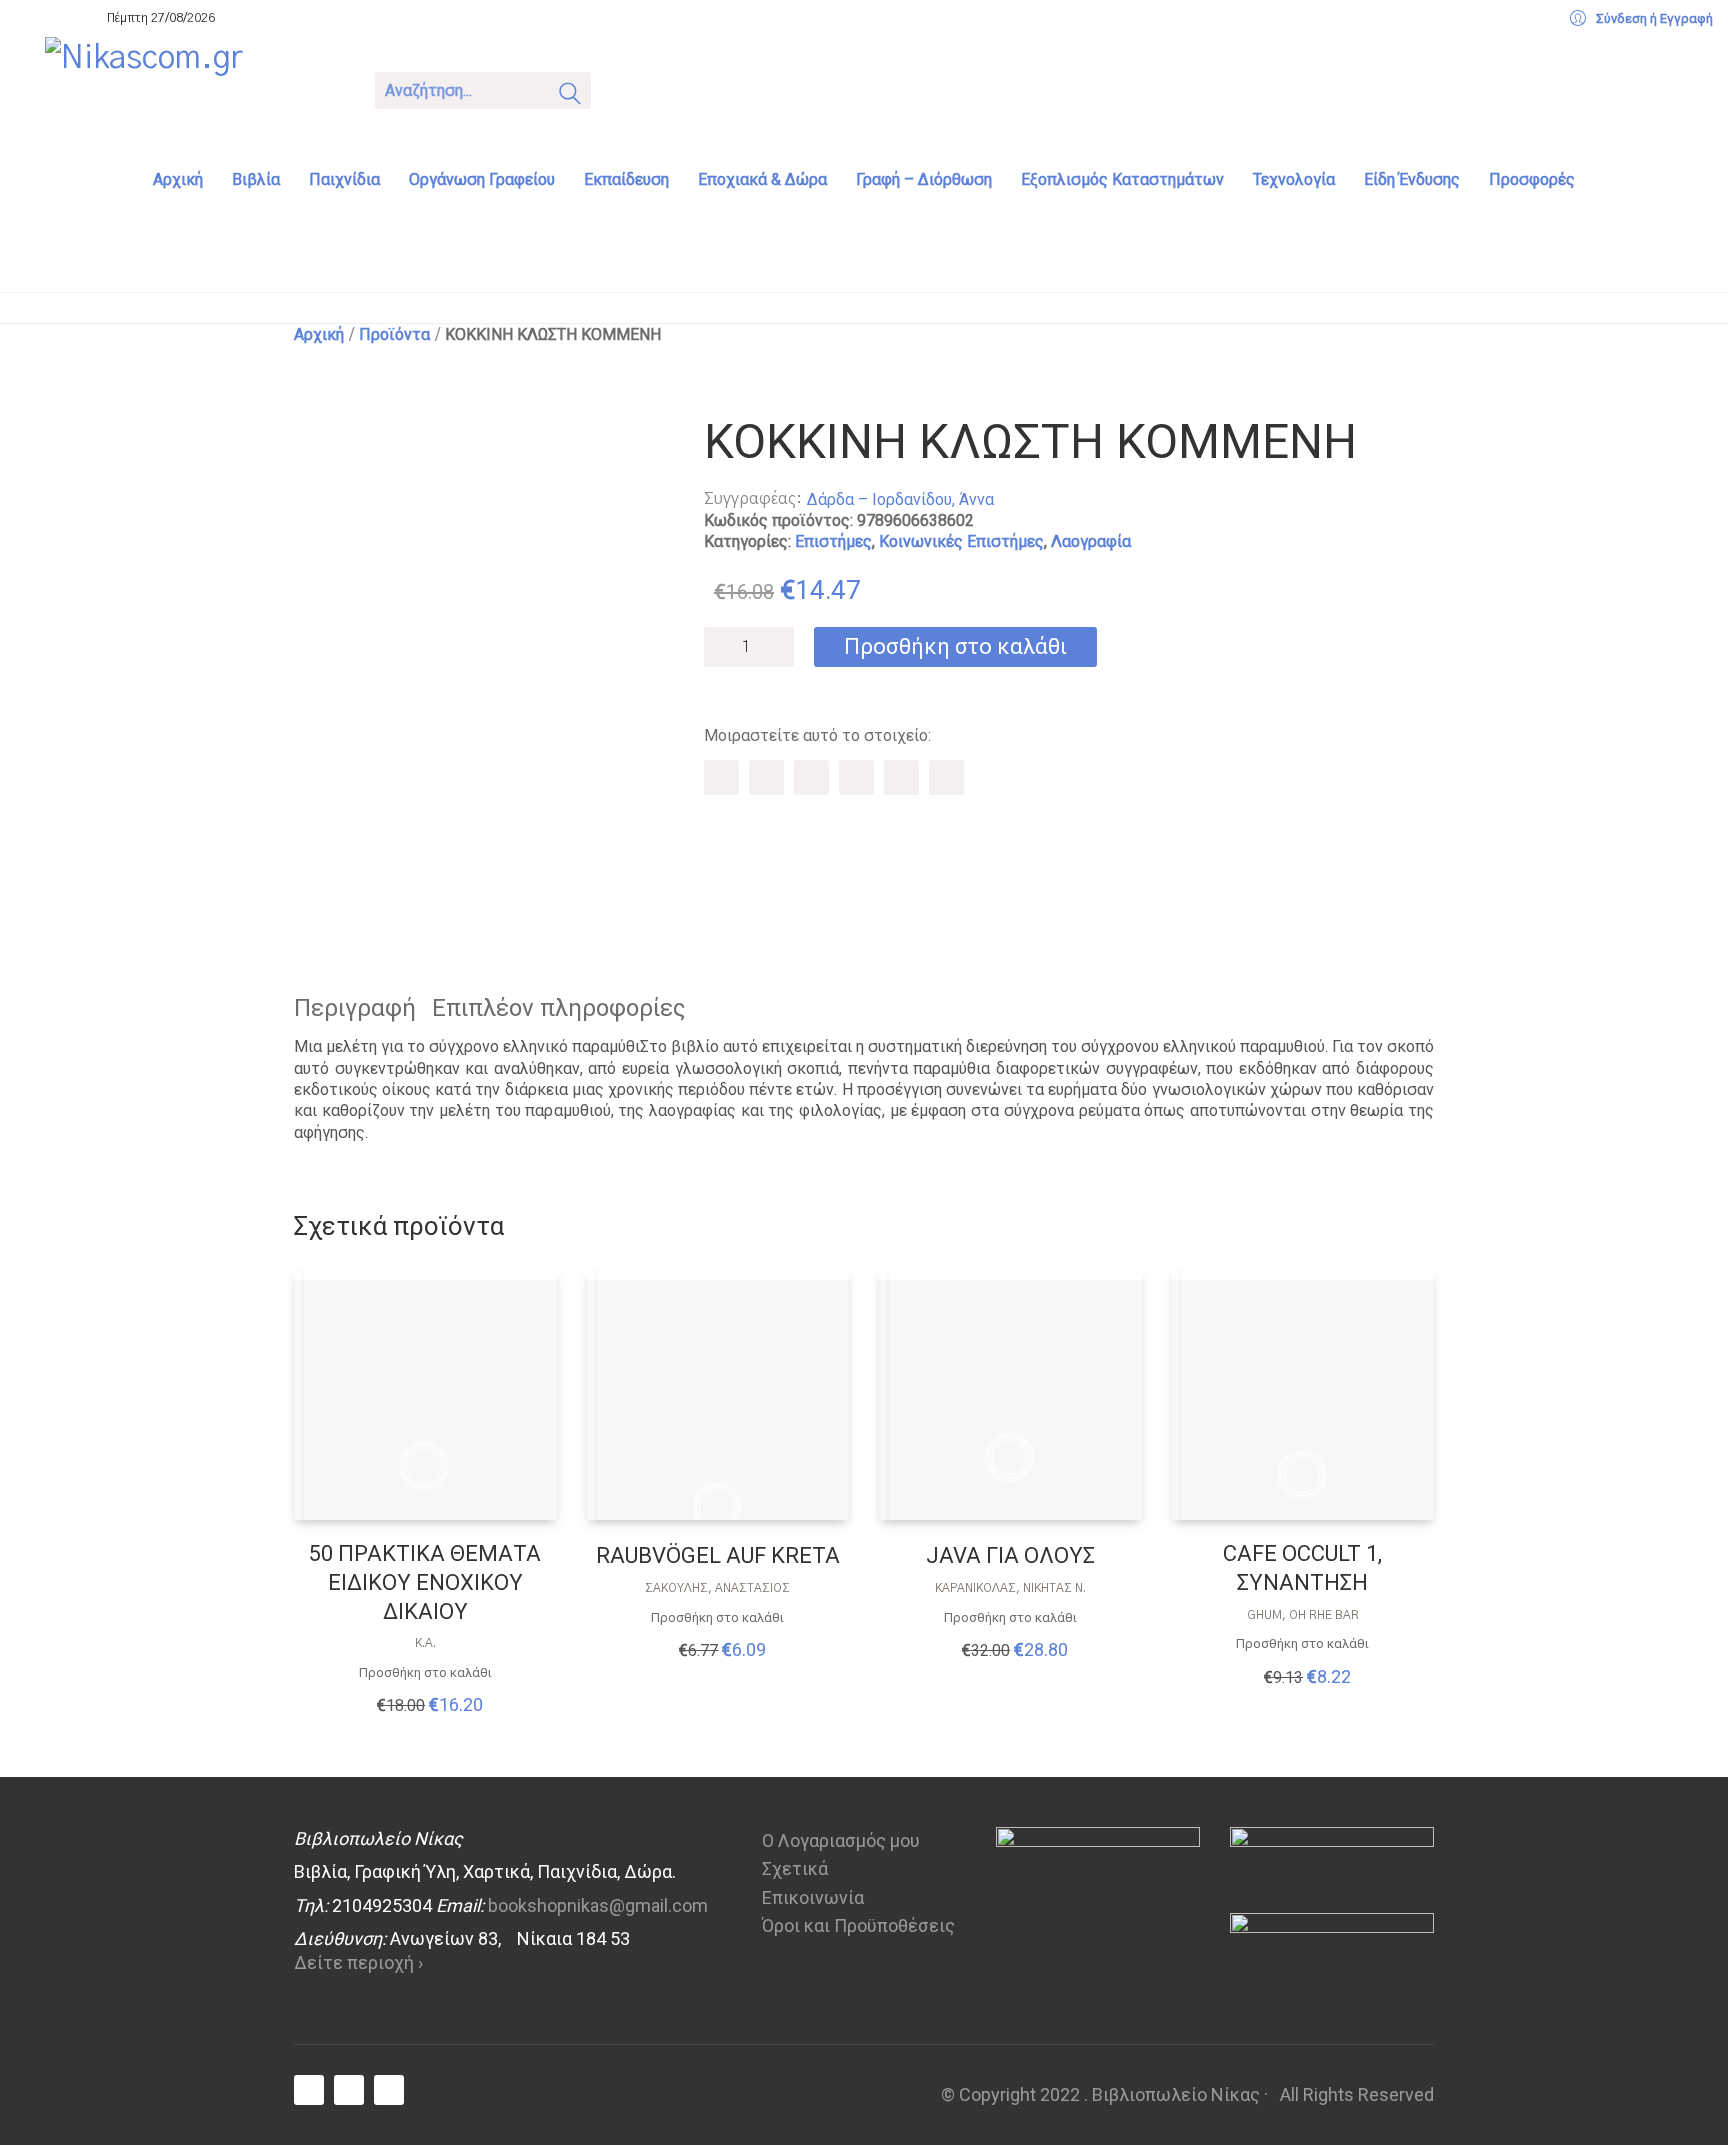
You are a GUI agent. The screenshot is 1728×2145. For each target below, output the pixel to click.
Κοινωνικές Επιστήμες (961, 541)
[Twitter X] (766, 777)
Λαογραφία (1091, 541)
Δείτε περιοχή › (358, 1962)
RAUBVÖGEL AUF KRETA (718, 1555)
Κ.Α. (425, 1643)
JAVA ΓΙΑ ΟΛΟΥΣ (1010, 1555)
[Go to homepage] (195, 88)
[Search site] (570, 97)
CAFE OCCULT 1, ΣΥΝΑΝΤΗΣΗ (1302, 1568)
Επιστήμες (833, 541)
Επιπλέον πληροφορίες (558, 1008)
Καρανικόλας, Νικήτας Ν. (1010, 1588)
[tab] (363, 1008)
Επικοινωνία (813, 1897)
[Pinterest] (811, 777)
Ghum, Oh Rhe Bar (1303, 1615)
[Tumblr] (856, 777)
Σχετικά (795, 1868)
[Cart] (632, 88)
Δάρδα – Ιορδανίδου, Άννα (900, 499)
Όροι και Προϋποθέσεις (858, 1925)
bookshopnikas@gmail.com (598, 1905)
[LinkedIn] (901, 777)
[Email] (946, 777)
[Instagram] (389, 2090)
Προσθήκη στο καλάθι (955, 646)
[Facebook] (721, 777)
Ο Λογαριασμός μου (841, 1840)
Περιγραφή (355, 1008)
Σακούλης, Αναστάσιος (717, 1588)
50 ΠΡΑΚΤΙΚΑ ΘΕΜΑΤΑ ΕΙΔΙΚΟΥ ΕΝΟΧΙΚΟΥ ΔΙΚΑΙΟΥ (425, 1582)
